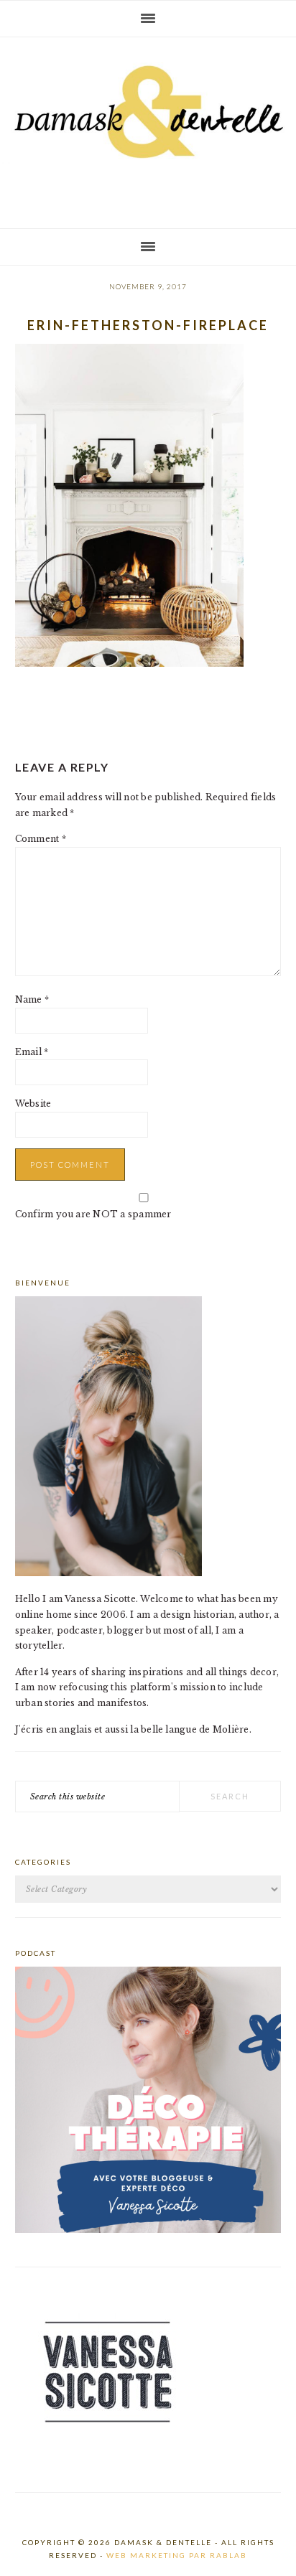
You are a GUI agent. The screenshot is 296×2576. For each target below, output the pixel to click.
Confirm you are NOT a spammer (93, 1214)
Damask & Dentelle (148, 127)
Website (33, 1104)
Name (32, 999)
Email (32, 1052)
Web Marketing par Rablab (177, 2555)
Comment (41, 839)
